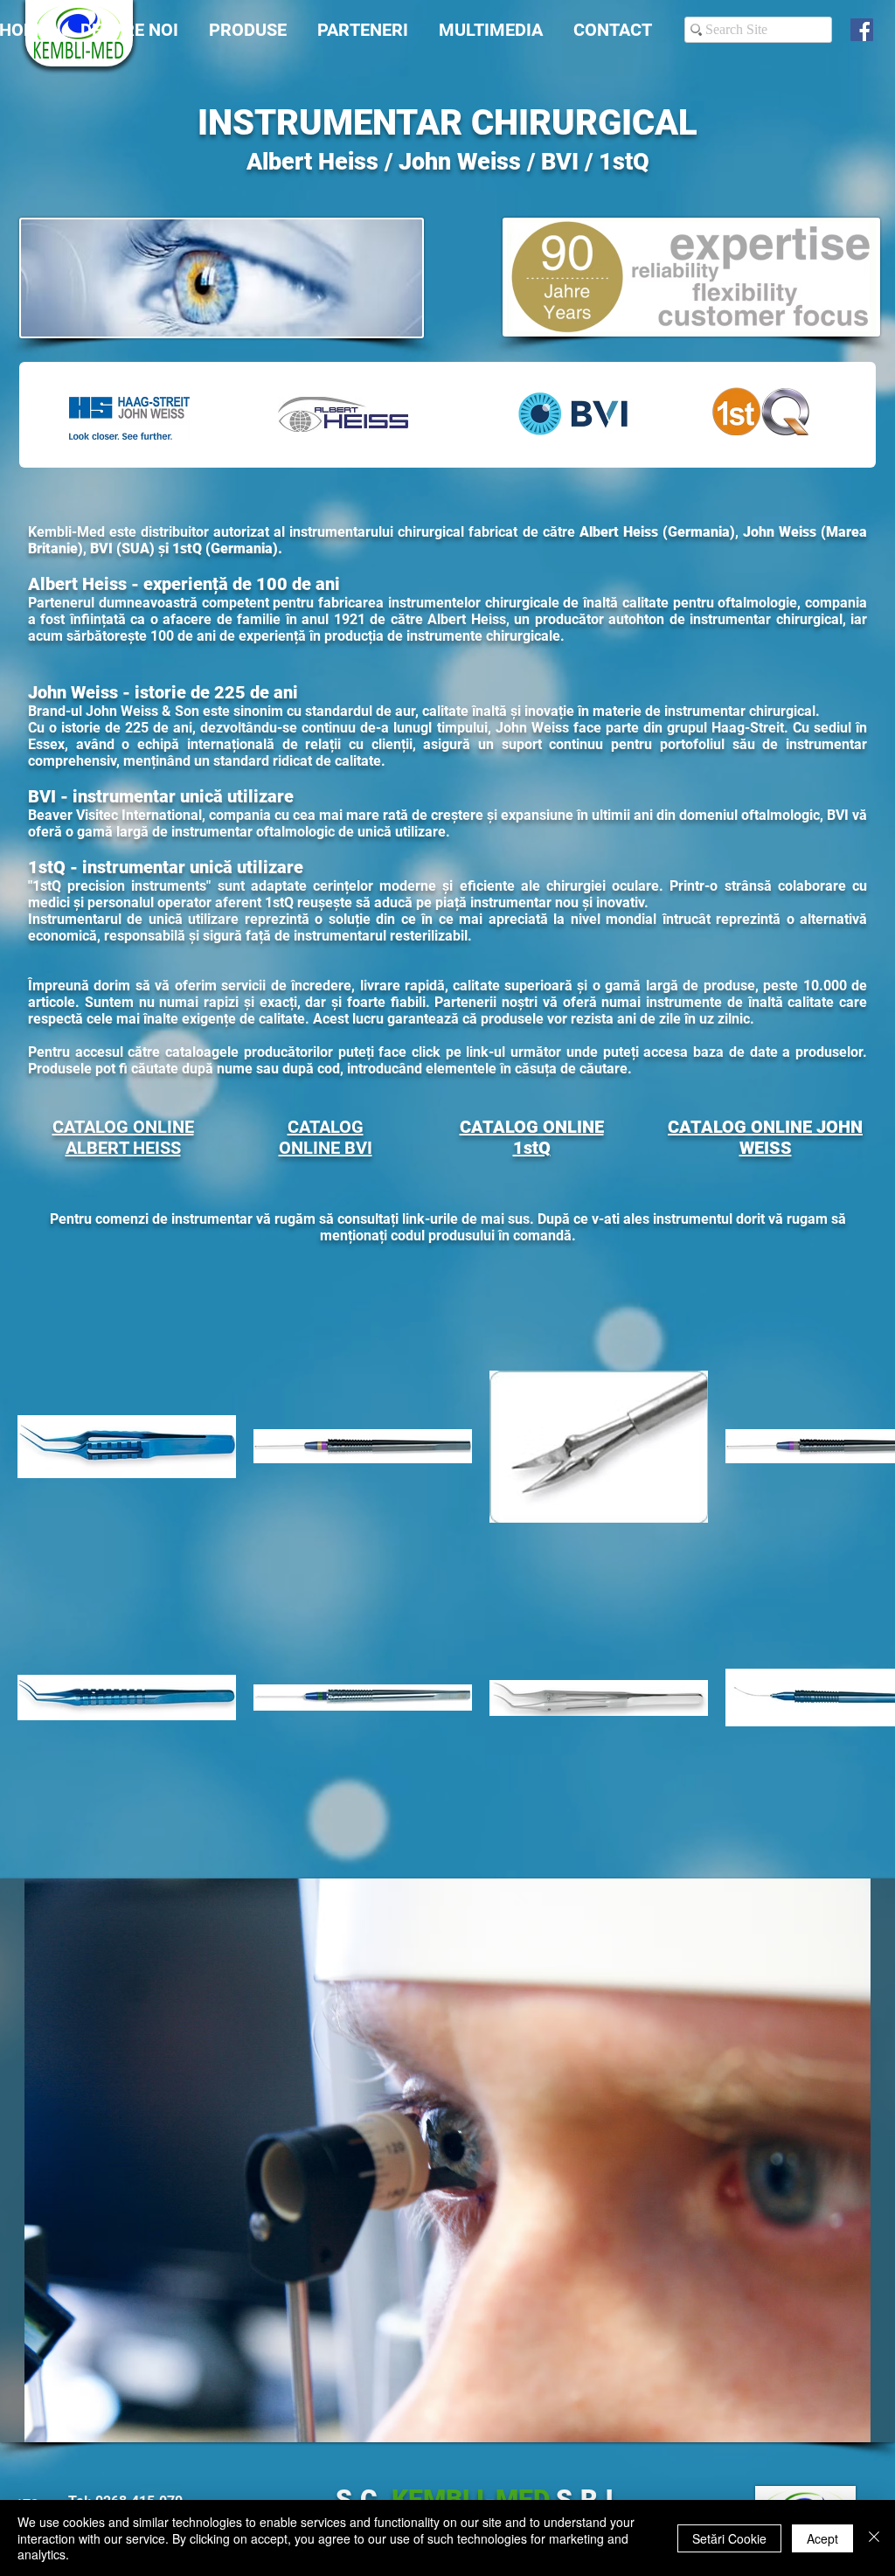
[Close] (874, 2538)
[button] (447, 2160)
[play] (852, 2427)
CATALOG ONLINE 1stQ (532, 1137)
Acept (822, 2538)
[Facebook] (862, 30)
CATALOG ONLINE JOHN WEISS (765, 1137)
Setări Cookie (729, 2538)
